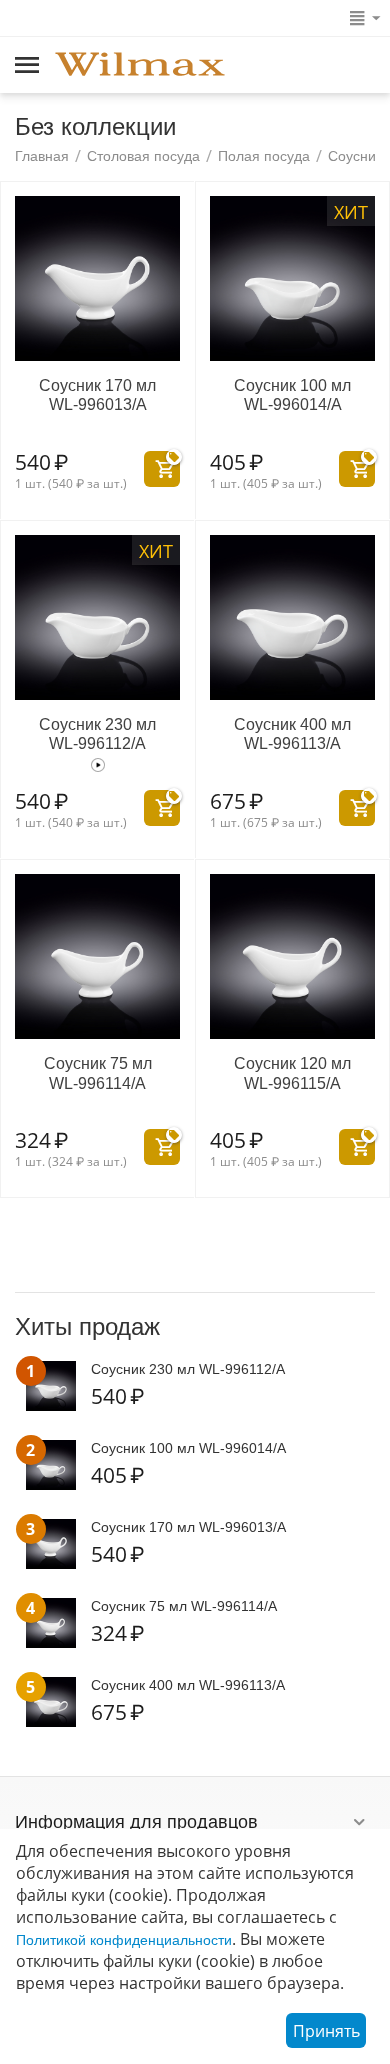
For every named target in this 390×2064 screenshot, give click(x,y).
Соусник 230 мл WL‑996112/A (97, 734)
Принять (326, 2031)
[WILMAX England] (140, 66)
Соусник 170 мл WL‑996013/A (97, 395)
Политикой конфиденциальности (124, 1940)
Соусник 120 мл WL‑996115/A (292, 1073)
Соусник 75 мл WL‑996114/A (98, 1073)
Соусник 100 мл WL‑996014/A (292, 395)
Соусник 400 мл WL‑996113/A (292, 734)
